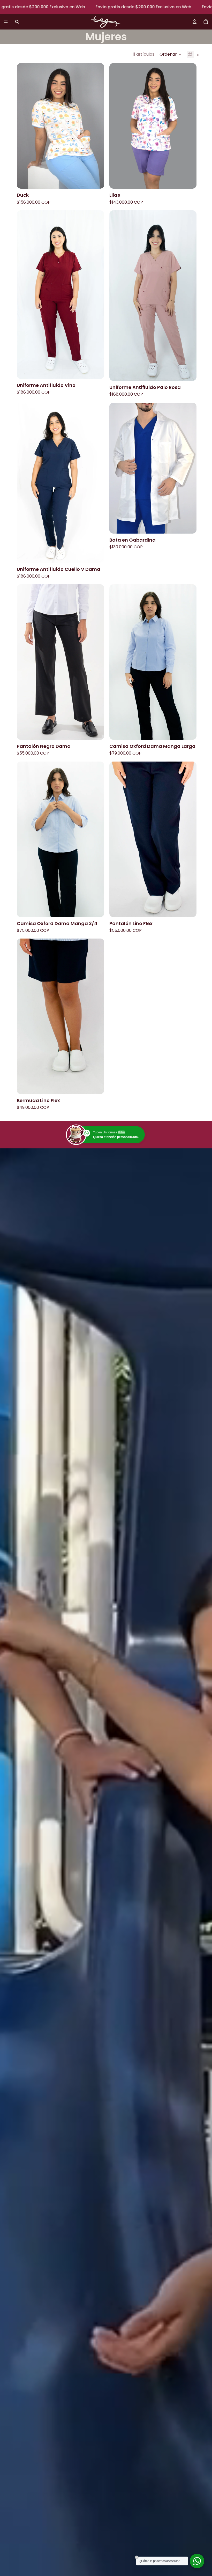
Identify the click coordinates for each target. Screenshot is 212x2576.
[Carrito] (206, 22)
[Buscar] (17, 22)
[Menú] (6, 22)
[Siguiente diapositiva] (96, 126)
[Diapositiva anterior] (25, 126)
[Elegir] (96, 181)
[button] (171, 54)
